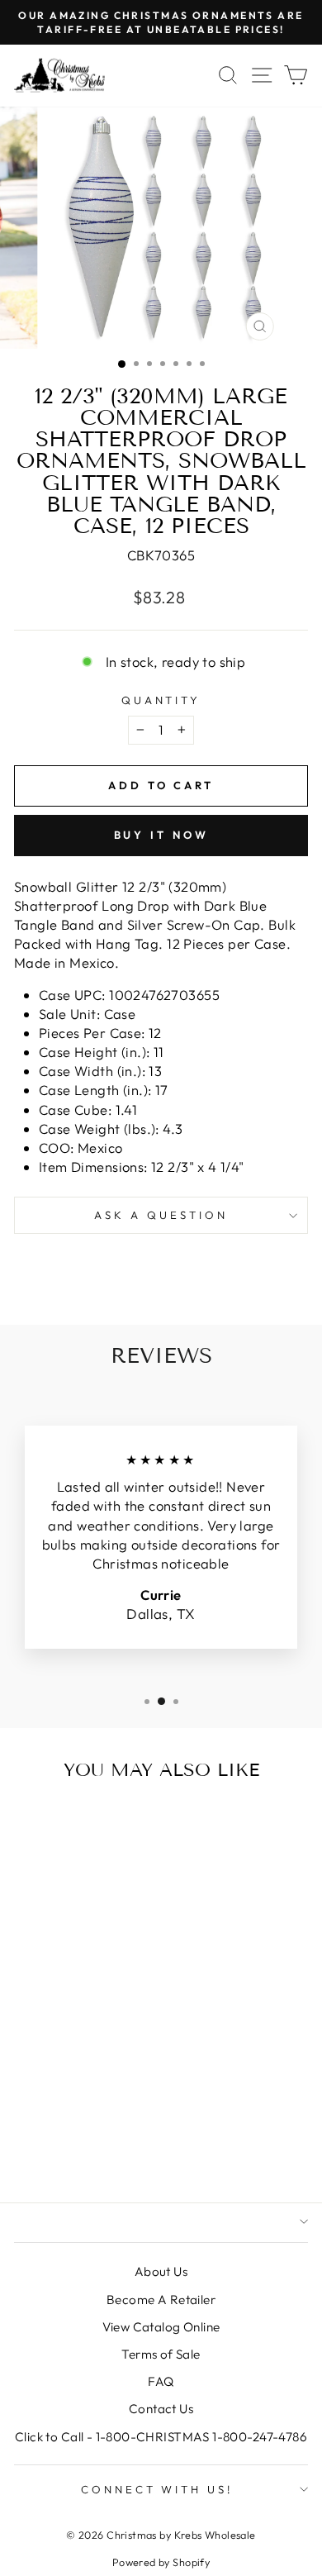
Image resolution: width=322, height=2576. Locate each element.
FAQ (161, 2381)
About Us (161, 2271)
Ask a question (161, 1215)
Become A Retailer (161, 2300)
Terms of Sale (161, 2354)
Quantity (161, 700)
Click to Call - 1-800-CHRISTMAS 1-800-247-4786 (161, 2437)
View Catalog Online (161, 2327)
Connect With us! (157, 2489)
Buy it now (161, 835)
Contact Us (161, 2409)
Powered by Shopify (161, 2562)
